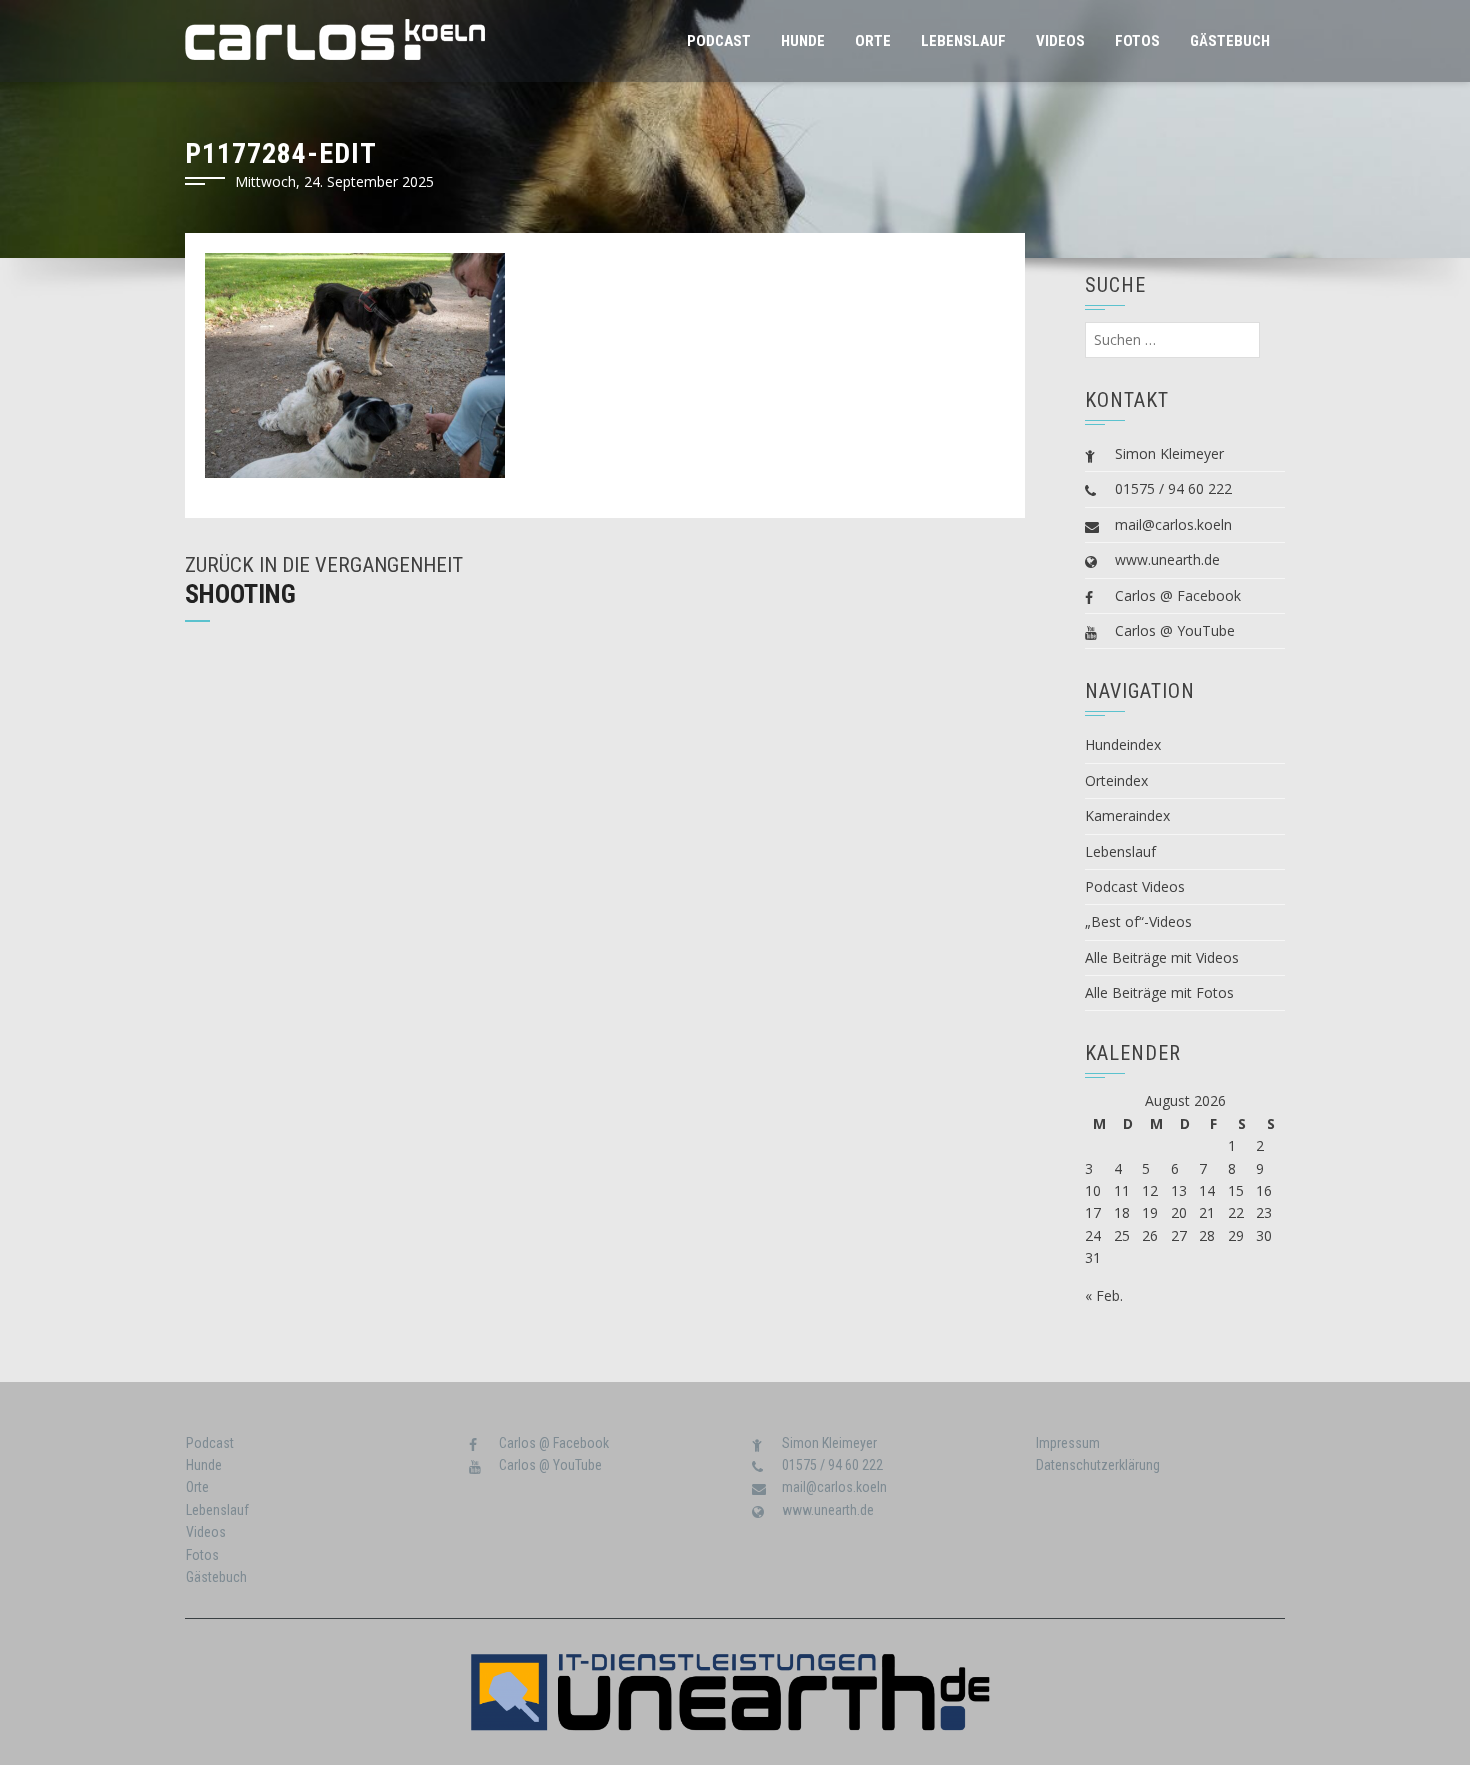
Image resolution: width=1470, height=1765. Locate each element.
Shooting (240, 594)
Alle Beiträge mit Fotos (1159, 992)
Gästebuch (1230, 41)
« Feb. (1104, 1295)
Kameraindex (1127, 815)
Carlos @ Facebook (1178, 595)
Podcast (719, 41)
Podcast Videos (1135, 886)
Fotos (1137, 41)
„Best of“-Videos (1138, 921)
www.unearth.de (1167, 559)
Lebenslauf (963, 41)
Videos (1060, 41)
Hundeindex (1123, 744)
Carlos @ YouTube (1175, 630)
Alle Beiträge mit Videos (1162, 957)
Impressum (1068, 1443)
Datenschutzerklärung (1098, 1465)
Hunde (803, 41)
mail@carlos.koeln (1173, 524)
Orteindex (1116, 780)
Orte (873, 41)
